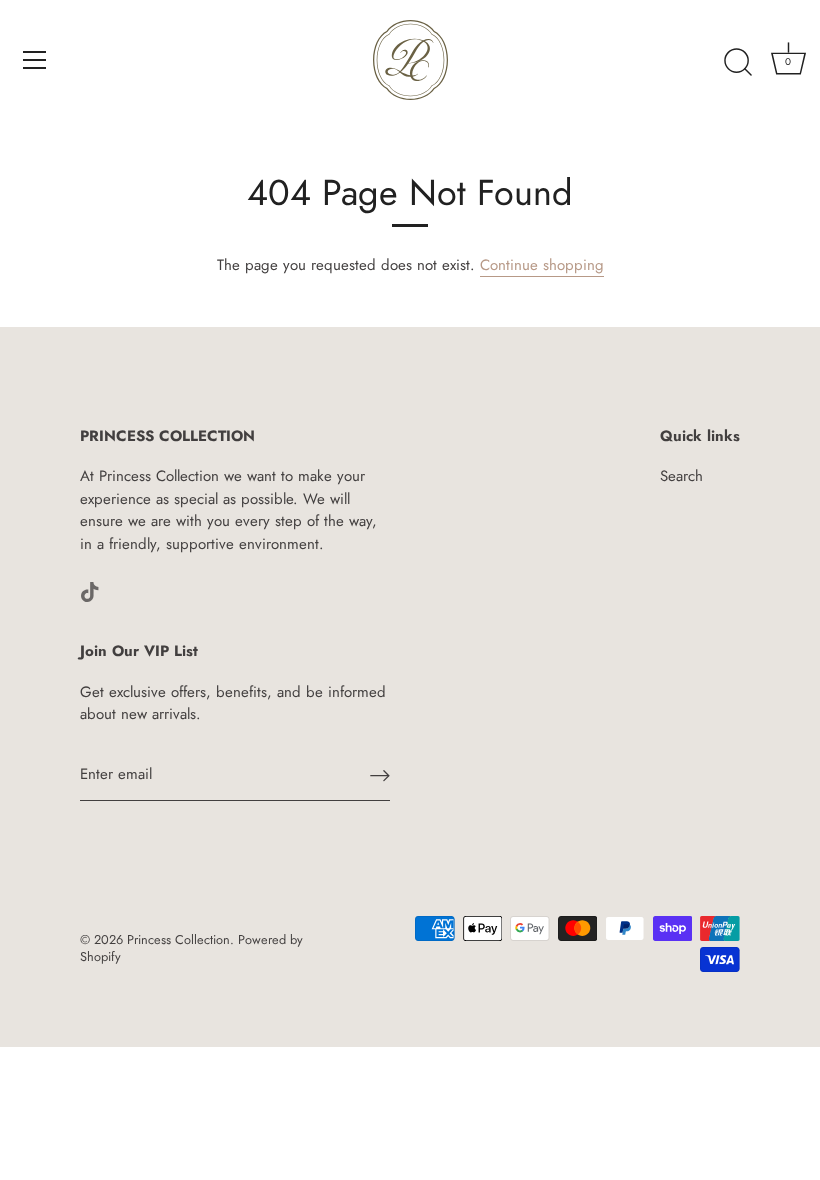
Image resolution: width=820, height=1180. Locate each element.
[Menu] (35, 60)
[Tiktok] (90, 590)
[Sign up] (380, 775)
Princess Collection (178, 939)
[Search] (738, 63)
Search (681, 476)
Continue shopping (542, 265)
